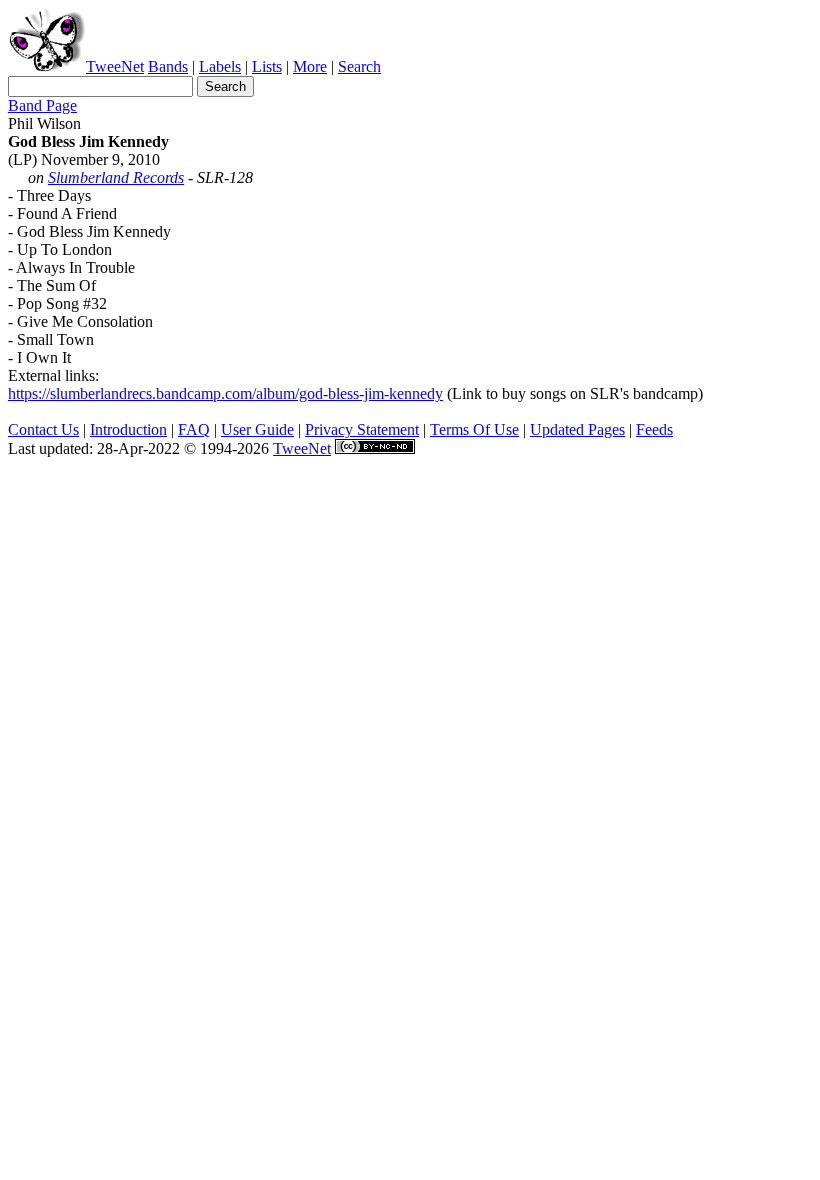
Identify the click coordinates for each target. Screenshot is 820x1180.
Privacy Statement (362, 429)
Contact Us (43, 429)
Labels (220, 66)
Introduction (128, 429)
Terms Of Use (474, 429)
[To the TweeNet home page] (47, 66)
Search (359, 66)
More (310, 66)
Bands (168, 66)
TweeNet (115, 66)
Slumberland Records (116, 177)
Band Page (42, 105)
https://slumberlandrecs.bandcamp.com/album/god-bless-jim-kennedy (225, 393)
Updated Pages (577, 429)
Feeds (654, 429)
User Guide (257, 429)
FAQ (194, 429)
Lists (267, 66)
